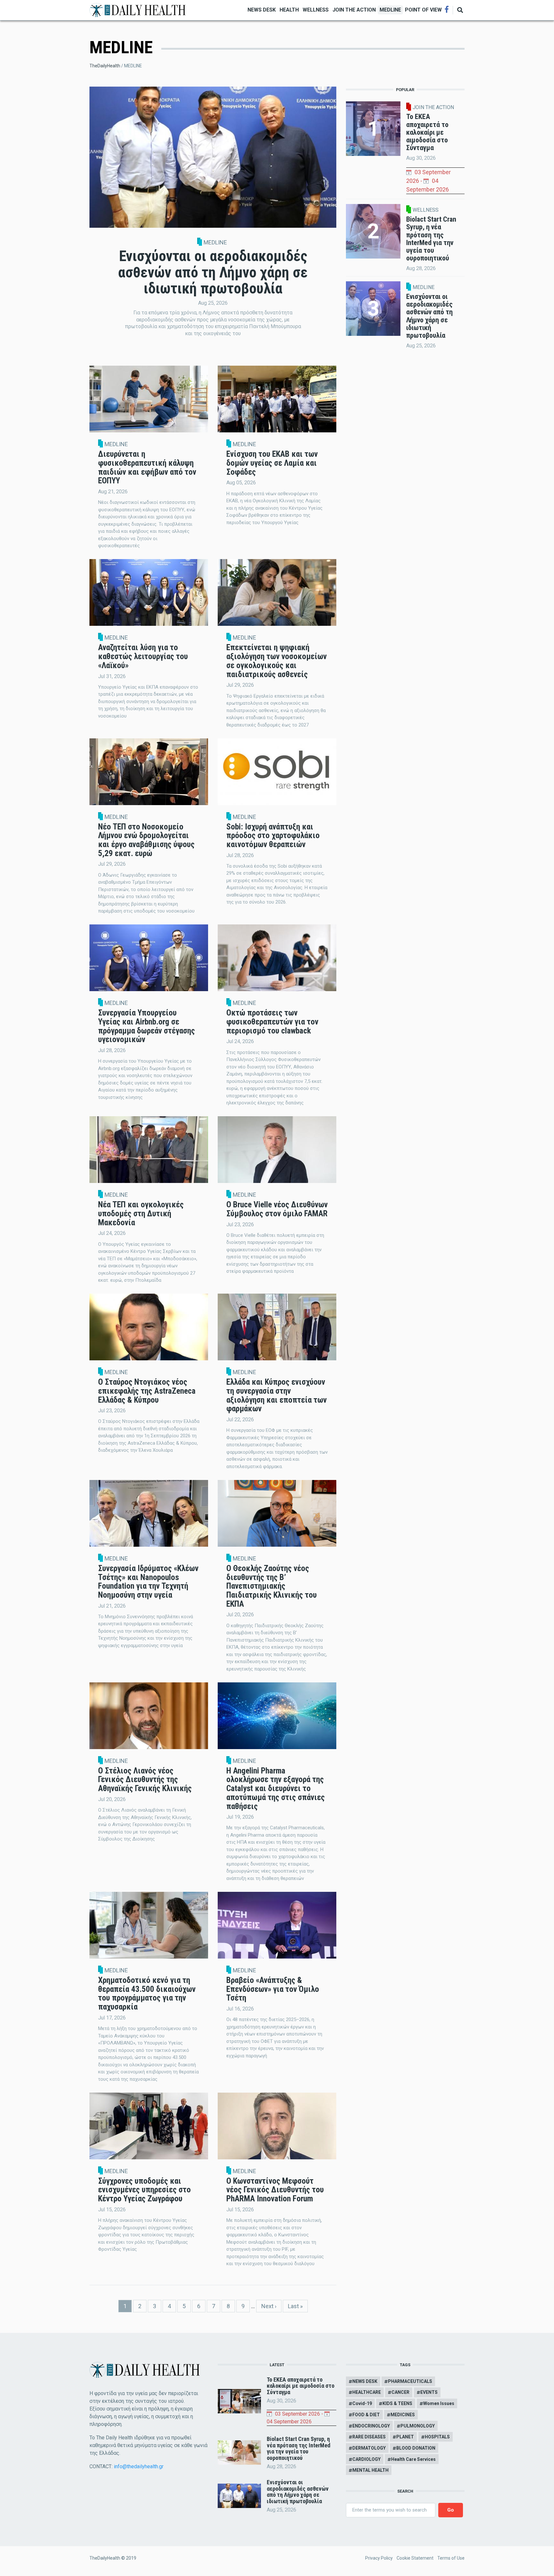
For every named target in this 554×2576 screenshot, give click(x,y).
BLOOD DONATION (416, 2448)
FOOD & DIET (366, 2415)
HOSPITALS (437, 2437)
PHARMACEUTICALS (410, 2381)
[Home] (138, 9)
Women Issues (439, 2403)
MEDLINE (390, 10)
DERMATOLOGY (369, 2448)
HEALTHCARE (367, 2392)
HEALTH (289, 10)
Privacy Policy (379, 2558)
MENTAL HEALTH (370, 2470)
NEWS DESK (262, 10)
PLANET (405, 2437)
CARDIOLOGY (366, 2459)
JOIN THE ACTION (354, 10)
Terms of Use (451, 2558)
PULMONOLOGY (418, 2426)
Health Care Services (413, 2459)
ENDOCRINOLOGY (371, 2426)
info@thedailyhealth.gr (139, 2466)
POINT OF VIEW (423, 10)
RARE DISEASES (369, 2437)
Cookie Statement (415, 2558)
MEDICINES (403, 2415)
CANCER (400, 2392)
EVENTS (429, 2392)
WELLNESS (316, 10)
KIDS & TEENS (397, 2403)
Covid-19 (362, 2403)
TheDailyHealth (105, 66)
